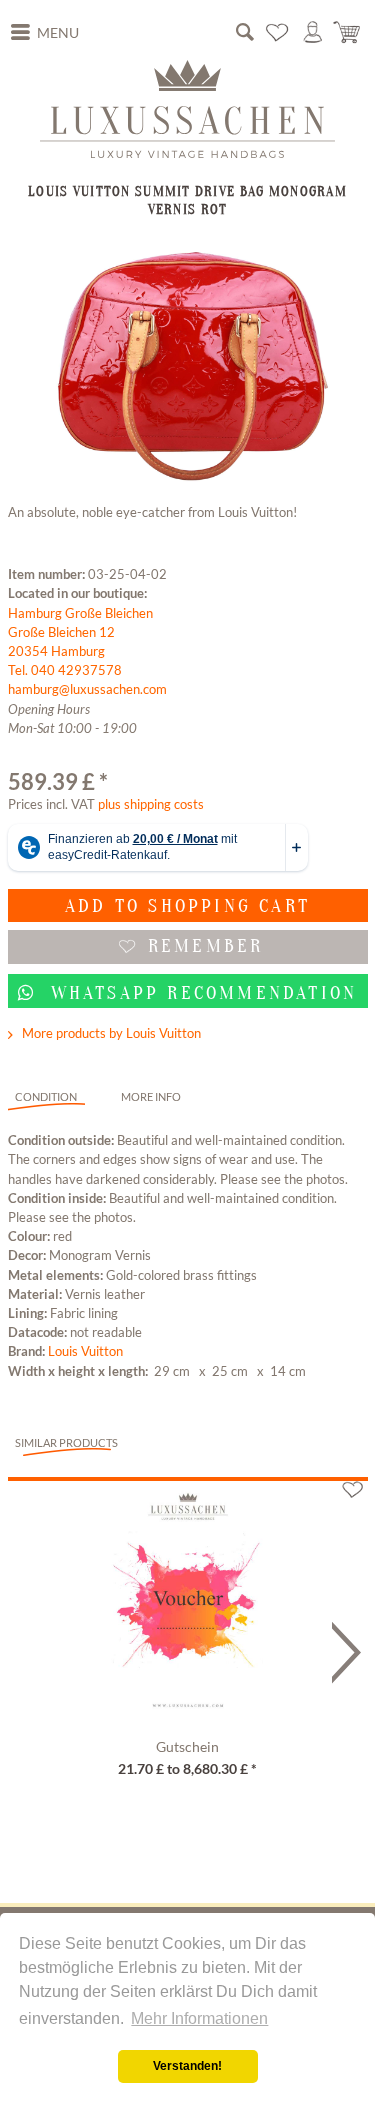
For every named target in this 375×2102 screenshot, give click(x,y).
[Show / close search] (245, 32)
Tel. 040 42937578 (65, 670)
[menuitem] (45, 33)
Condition (46, 1096)
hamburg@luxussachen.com (87, 689)
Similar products (66, 1442)
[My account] (313, 32)
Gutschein (187, 1747)
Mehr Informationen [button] (199, 2018)
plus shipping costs (151, 804)
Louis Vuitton (85, 1351)
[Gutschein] (188, 1606)
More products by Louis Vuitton (110, 1033)
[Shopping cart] (348, 32)
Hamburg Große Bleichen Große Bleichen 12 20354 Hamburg (80, 632)
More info (151, 1096)
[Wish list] (278, 32)
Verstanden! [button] (187, 2066)
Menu (58, 33)
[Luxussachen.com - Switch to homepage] (187, 109)
